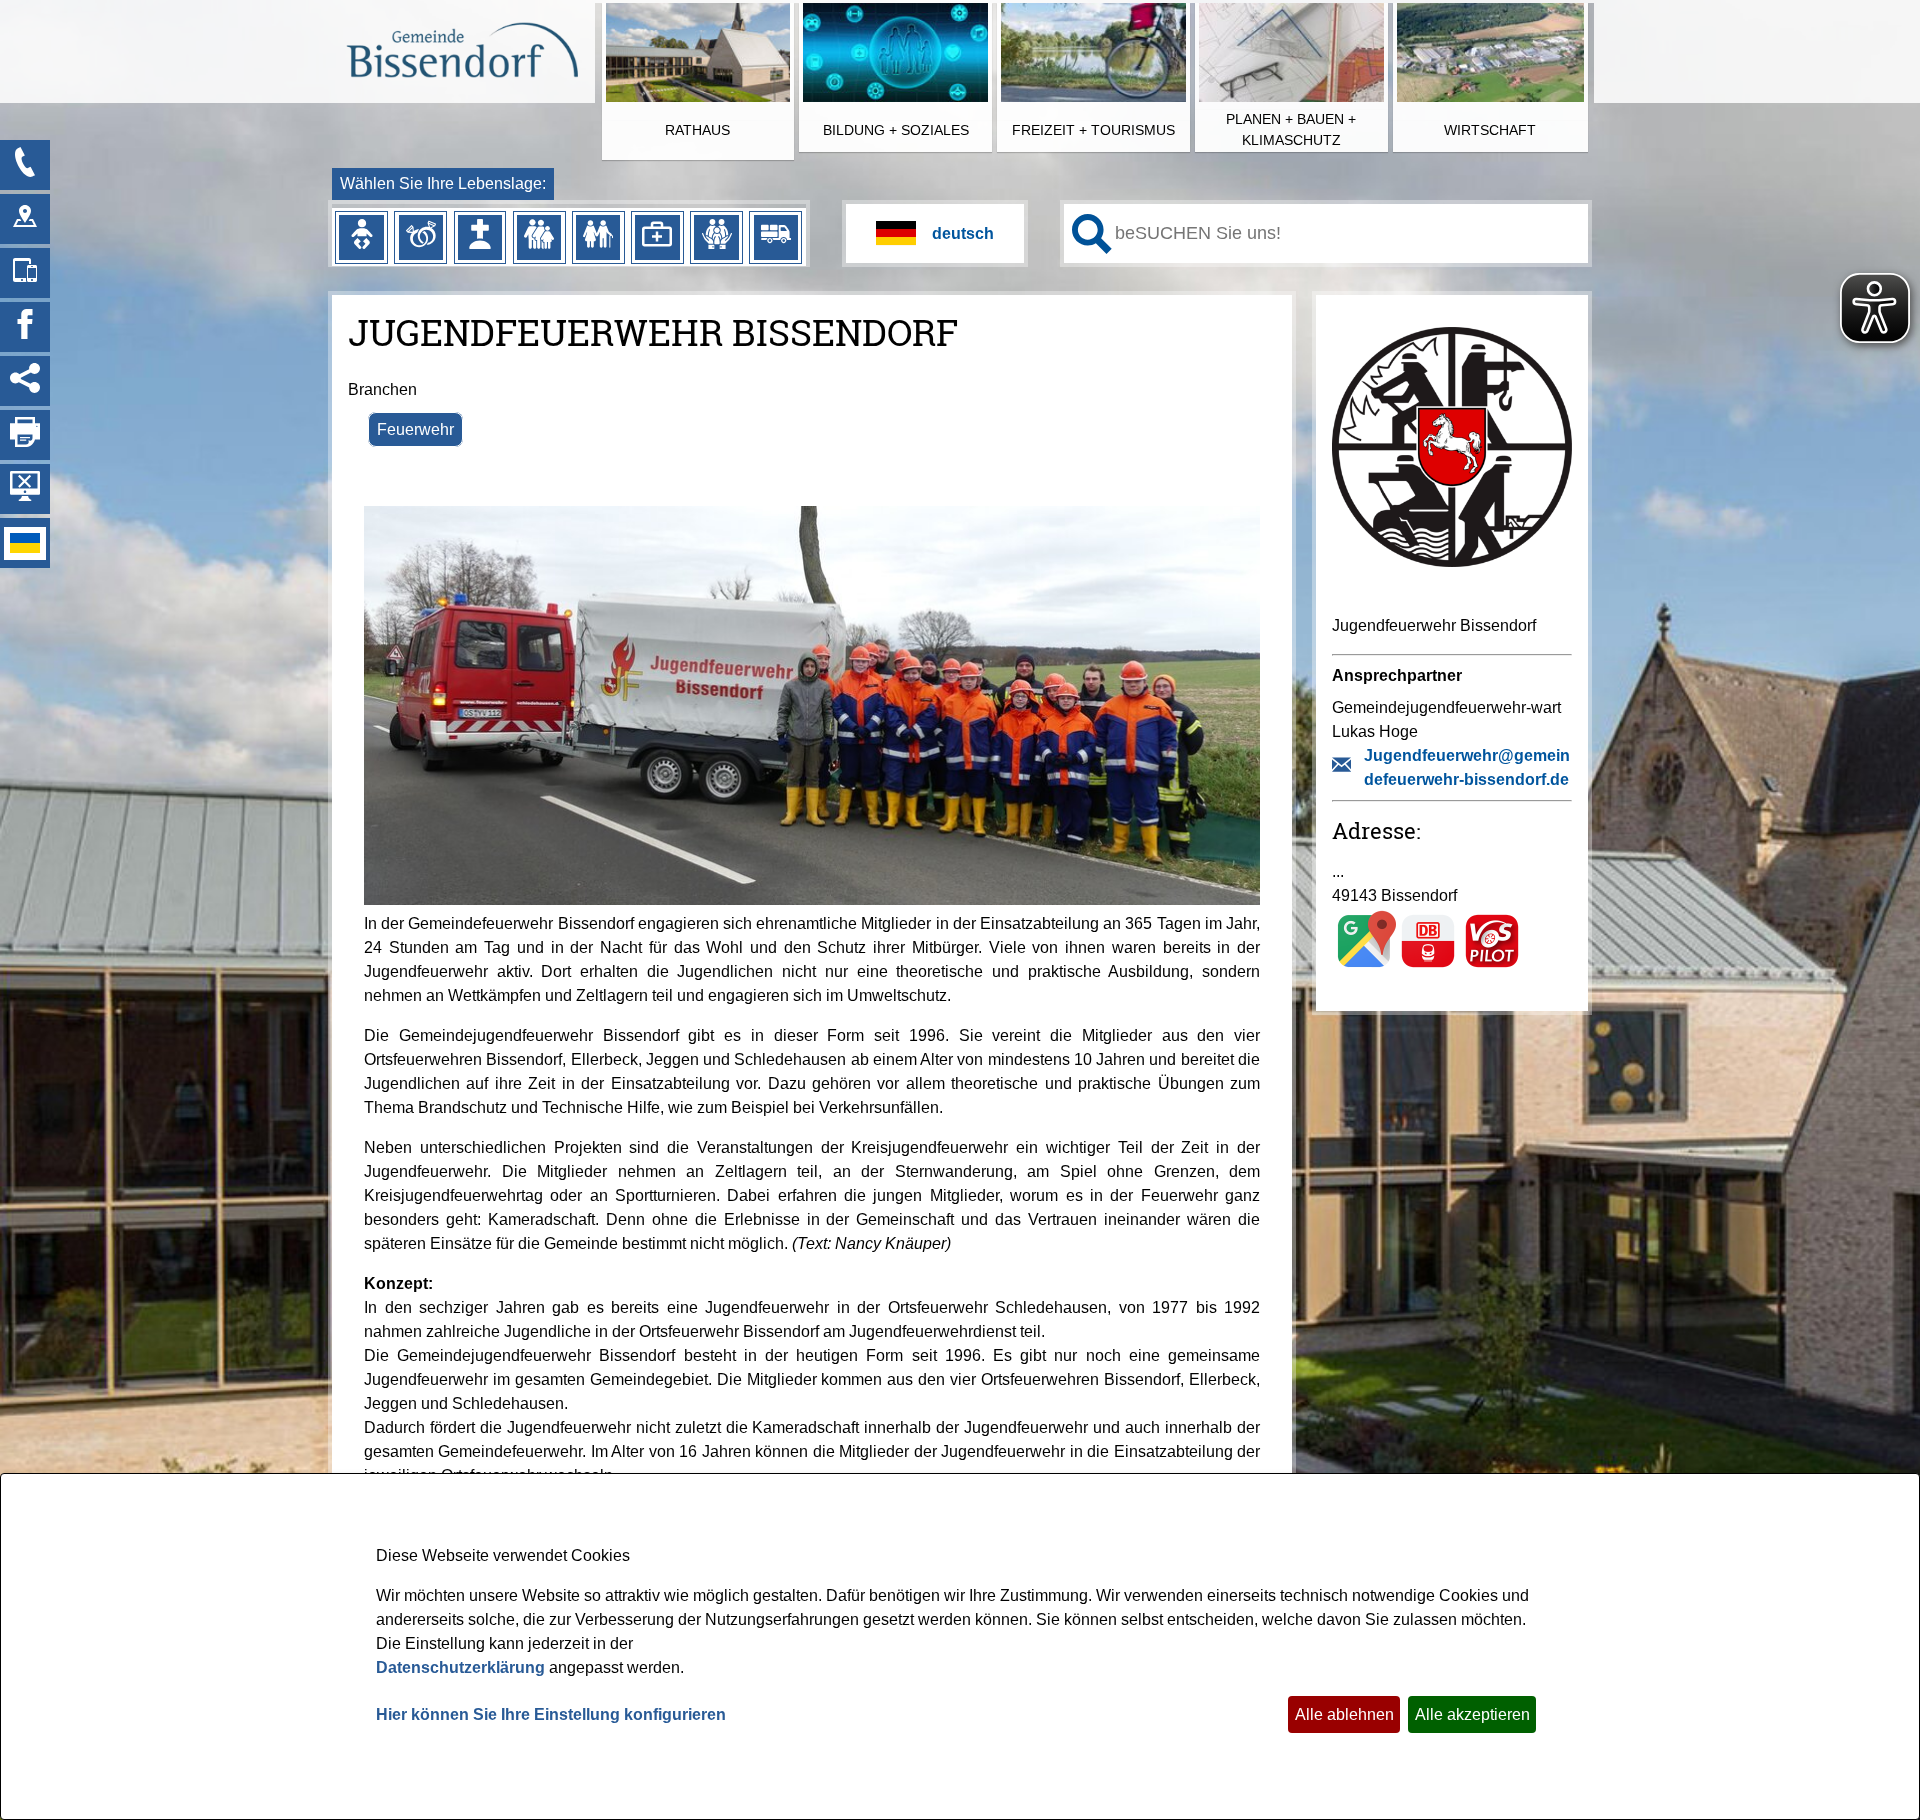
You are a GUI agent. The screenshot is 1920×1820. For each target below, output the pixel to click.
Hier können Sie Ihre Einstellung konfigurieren (551, 1714)
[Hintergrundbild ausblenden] (25, 489)
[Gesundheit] (657, 237)
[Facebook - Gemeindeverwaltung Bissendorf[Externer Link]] (25, 327)
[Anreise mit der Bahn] (1428, 966)
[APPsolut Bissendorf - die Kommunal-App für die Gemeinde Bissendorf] (25, 273)
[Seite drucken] (25, 435)
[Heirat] (421, 237)
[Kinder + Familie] (539, 237)
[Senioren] (598, 237)
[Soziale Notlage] (716, 237)
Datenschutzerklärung (460, 1667)
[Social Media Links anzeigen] (25, 381)
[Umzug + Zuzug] (776, 237)
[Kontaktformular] (25, 165)
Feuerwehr (415, 429)
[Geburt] (361, 237)
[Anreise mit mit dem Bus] (1492, 966)
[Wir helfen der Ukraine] (25, 543)
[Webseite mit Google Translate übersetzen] (935, 233)
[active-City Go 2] (461, 53)
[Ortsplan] (25, 219)
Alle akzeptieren (1472, 1714)
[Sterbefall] (480, 237)
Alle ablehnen (1344, 1714)
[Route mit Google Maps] (1364, 966)
